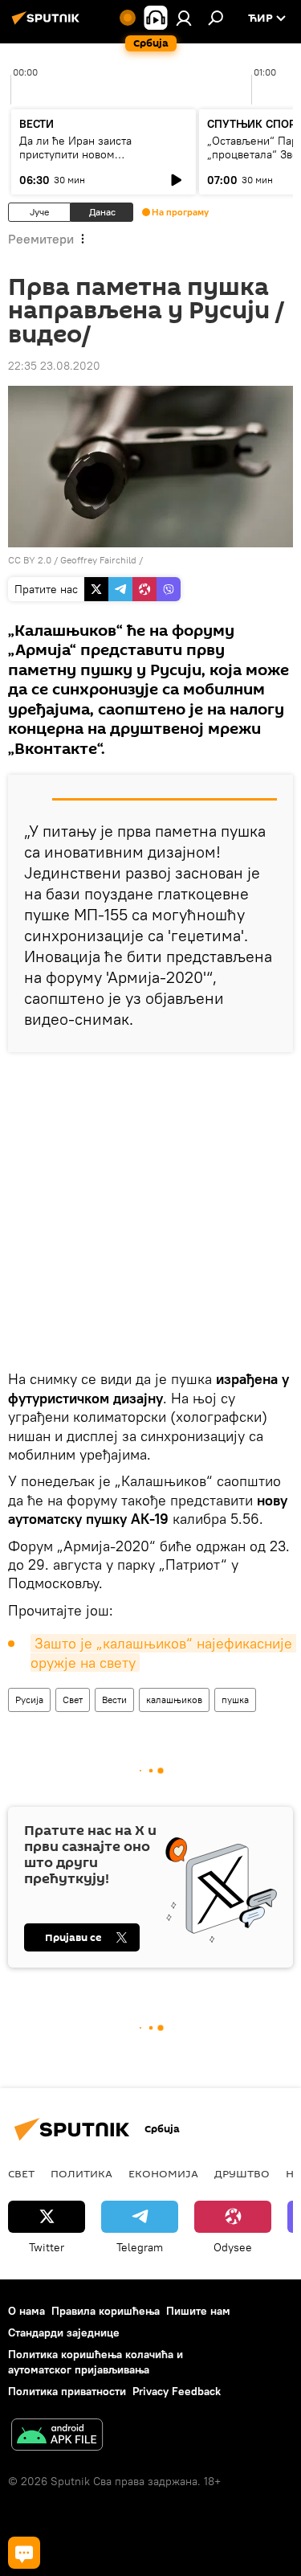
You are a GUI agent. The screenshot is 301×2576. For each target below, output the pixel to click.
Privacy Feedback (177, 2391)
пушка (235, 1700)
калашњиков (174, 1700)
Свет (73, 1700)
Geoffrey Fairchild (98, 560)
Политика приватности (67, 2391)
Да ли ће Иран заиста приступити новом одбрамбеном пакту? (75, 154)
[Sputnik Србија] (48, 24)
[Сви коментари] (24, 2553)
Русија (29, 1700)
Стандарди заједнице (64, 2332)
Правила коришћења (106, 2311)
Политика (81, 2173)
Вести (114, 1700)
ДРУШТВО (242, 2173)
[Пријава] (184, 18)
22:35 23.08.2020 (54, 366)
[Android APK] (57, 2437)
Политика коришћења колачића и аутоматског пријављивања (96, 2362)
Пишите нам (198, 2311)
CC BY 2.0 (30, 560)
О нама (26, 2311)
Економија (163, 2173)
